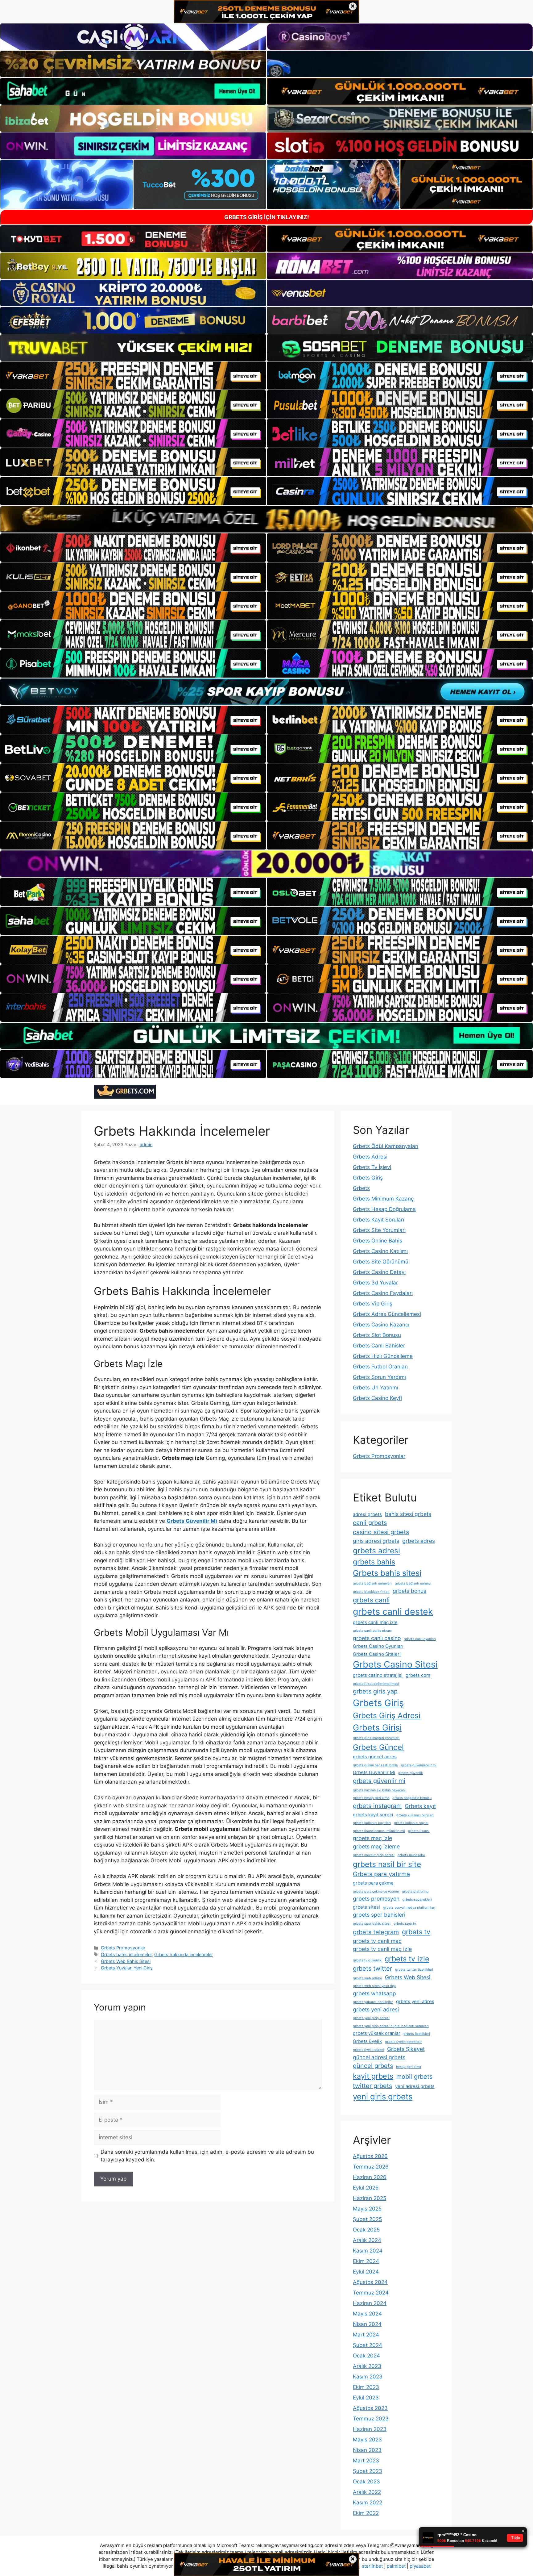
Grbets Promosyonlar (123, 1948)
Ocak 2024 (366, 2356)
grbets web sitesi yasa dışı (374, 1986)
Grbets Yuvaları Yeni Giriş (127, 1968)
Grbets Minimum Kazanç (383, 1199)
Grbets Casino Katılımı (380, 1251)
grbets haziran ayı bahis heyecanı (379, 1790)
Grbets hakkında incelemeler (184, 1954)
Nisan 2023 (367, 2450)
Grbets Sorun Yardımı (379, 1377)
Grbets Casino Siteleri (377, 1654)
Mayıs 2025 (367, 2209)
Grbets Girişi (377, 1727)
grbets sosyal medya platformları (409, 1908)
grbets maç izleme (376, 1846)
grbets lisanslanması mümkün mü (379, 1831)
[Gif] (266, 519)
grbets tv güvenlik (367, 1960)
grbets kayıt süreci (373, 1815)
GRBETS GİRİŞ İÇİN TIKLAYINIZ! (267, 217)
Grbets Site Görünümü (381, 1262)
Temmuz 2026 (371, 2167)
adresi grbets (367, 1514)
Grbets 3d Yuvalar (375, 1283)
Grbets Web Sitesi (408, 1977)
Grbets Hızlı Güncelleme (383, 1356)
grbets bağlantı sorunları (372, 1583)
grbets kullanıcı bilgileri (415, 1815)
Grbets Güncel (378, 1747)
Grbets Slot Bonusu (377, 1335)
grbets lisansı (419, 1831)
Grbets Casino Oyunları (378, 1646)
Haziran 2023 (370, 2429)
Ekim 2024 (366, 2261)
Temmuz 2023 (371, 2419)
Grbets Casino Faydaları (383, 1293)
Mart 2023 (366, 2461)
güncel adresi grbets (379, 2057)
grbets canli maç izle (375, 1622)
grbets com (418, 1675)
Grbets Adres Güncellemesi (387, 1314)
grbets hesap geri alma (371, 1798)
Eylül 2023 (366, 2398)
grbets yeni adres (415, 2002)
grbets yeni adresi (376, 2009)
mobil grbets (414, 2077)
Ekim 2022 (366, 2513)
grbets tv (416, 1932)
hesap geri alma (409, 2067)
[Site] (133, 376)
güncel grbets (373, 2066)
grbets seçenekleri (417, 1900)
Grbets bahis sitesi (387, 1573)
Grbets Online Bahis (378, 1241)
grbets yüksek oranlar (377, 2033)
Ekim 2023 (366, 2387)
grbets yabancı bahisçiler (373, 2002)
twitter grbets (372, 2086)
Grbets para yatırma (381, 1874)
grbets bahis (374, 1562)
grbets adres (419, 1541)
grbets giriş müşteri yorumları (376, 1738)
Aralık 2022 (367, 2492)
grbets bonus (409, 1591)
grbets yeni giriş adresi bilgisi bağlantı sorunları (391, 2026)
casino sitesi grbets (381, 1532)
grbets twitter (372, 1969)
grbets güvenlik (411, 1773)
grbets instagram (377, 1806)
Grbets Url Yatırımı (376, 1388)
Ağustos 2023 (370, 2408)
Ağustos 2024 (370, 2282)
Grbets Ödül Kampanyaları (386, 1146)
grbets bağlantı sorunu (413, 1583)
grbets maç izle (372, 1838)
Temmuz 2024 (371, 2293)
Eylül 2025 (366, 2188)
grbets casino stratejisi (378, 1675)
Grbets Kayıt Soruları (378, 1220)
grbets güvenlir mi (379, 1781)
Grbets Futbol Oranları (380, 1367)
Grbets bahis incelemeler (126, 1954)
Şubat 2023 (368, 2471)
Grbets (361, 1188)
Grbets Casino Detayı (379, 1272)
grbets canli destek (393, 1612)
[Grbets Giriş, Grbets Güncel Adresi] (125, 1092)
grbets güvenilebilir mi (419, 1765)
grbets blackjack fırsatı (371, 1592)
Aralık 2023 (367, 2366)
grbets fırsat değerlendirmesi (376, 1684)
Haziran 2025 (370, 2198)
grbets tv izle (407, 1959)
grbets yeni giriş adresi (371, 2018)
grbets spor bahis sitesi (372, 1924)
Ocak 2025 (366, 2230)
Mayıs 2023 (367, 2440)
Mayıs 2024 (367, 2314)
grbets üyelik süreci (368, 2050)
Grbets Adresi (370, 1157)
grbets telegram (376, 1932)
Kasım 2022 (368, 2503)
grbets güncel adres (375, 1757)
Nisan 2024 (367, 2324)
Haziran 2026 (370, 2177)
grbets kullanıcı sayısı (411, 1823)
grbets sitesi (366, 1907)
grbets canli (371, 1600)
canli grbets (370, 1523)
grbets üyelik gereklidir (403, 2042)
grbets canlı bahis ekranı (372, 1631)
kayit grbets (373, 2076)
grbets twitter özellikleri (414, 1970)
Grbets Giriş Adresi (387, 1715)
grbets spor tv (405, 1924)
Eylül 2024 (366, 2272)
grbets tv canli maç (377, 1941)
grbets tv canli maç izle (382, 1949)
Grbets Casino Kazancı (381, 1325)
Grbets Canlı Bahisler (379, 1346)
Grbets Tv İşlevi (372, 1167)
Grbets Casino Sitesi (395, 1664)
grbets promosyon (376, 1899)
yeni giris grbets (383, 2096)
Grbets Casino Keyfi (377, 1398)
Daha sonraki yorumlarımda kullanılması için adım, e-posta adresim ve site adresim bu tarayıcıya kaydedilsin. (207, 2156)
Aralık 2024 (367, 2240)
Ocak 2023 (366, 2482)
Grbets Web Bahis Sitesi (126, 1961)
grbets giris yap (375, 1691)
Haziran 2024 (370, 2303)
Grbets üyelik (367, 2041)
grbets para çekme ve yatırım (376, 1891)
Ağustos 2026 (370, 2156)
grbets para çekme (373, 1883)
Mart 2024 (366, 2335)
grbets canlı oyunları (420, 1639)
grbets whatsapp (374, 1993)
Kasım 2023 (368, 2377)
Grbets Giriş (368, 1178)
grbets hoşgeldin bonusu (412, 1798)
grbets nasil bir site (387, 1864)
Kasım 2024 (368, 2251)
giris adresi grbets (376, 1541)
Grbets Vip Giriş (373, 1304)
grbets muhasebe (411, 1855)
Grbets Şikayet (406, 2049)
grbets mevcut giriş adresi (374, 1855)
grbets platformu (415, 1891)
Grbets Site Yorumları (379, 1230)
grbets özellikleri (417, 2034)
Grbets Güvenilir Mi (374, 1772)
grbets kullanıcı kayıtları (372, 1823)
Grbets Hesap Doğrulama (384, 1209)
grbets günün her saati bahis (375, 1765)
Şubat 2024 (368, 2345)
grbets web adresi (367, 1978)
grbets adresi (376, 1551)
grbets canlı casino (377, 1638)
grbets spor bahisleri (379, 1915)
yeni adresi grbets (415, 2086)
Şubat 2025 (367, 2219)
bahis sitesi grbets (408, 1514)
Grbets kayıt (420, 1806)
